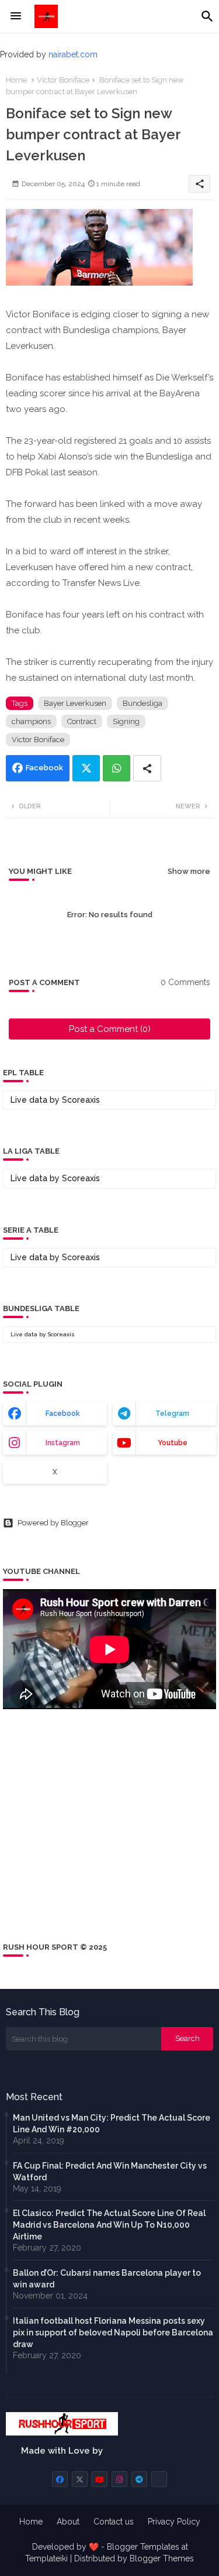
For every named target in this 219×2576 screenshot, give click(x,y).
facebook (63, 1414)
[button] (207, 16)
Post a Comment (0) (110, 1029)
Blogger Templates (143, 2547)
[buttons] (60, 2479)
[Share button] (147, 768)
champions (31, 721)
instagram (63, 1443)
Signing (126, 721)
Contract (82, 721)
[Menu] (16, 16)
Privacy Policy (174, 2522)
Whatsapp (117, 768)
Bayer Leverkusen (75, 703)
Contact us (114, 2522)
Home (16, 80)
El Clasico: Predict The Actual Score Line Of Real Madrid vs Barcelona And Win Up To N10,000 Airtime (109, 2225)
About (68, 2522)
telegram (172, 1414)
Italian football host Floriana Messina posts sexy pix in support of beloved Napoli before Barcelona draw (113, 2333)
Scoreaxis (81, 1100)
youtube (173, 1443)
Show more (189, 871)
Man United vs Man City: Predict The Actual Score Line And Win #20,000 (112, 2124)
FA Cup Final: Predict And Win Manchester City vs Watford (110, 2172)
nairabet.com (73, 54)
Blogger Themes (162, 2558)
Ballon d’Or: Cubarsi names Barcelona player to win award (107, 2279)
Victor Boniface (63, 80)
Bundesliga (142, 703)
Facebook (44, 768)
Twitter (86, 768)
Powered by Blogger (53, 1523)
